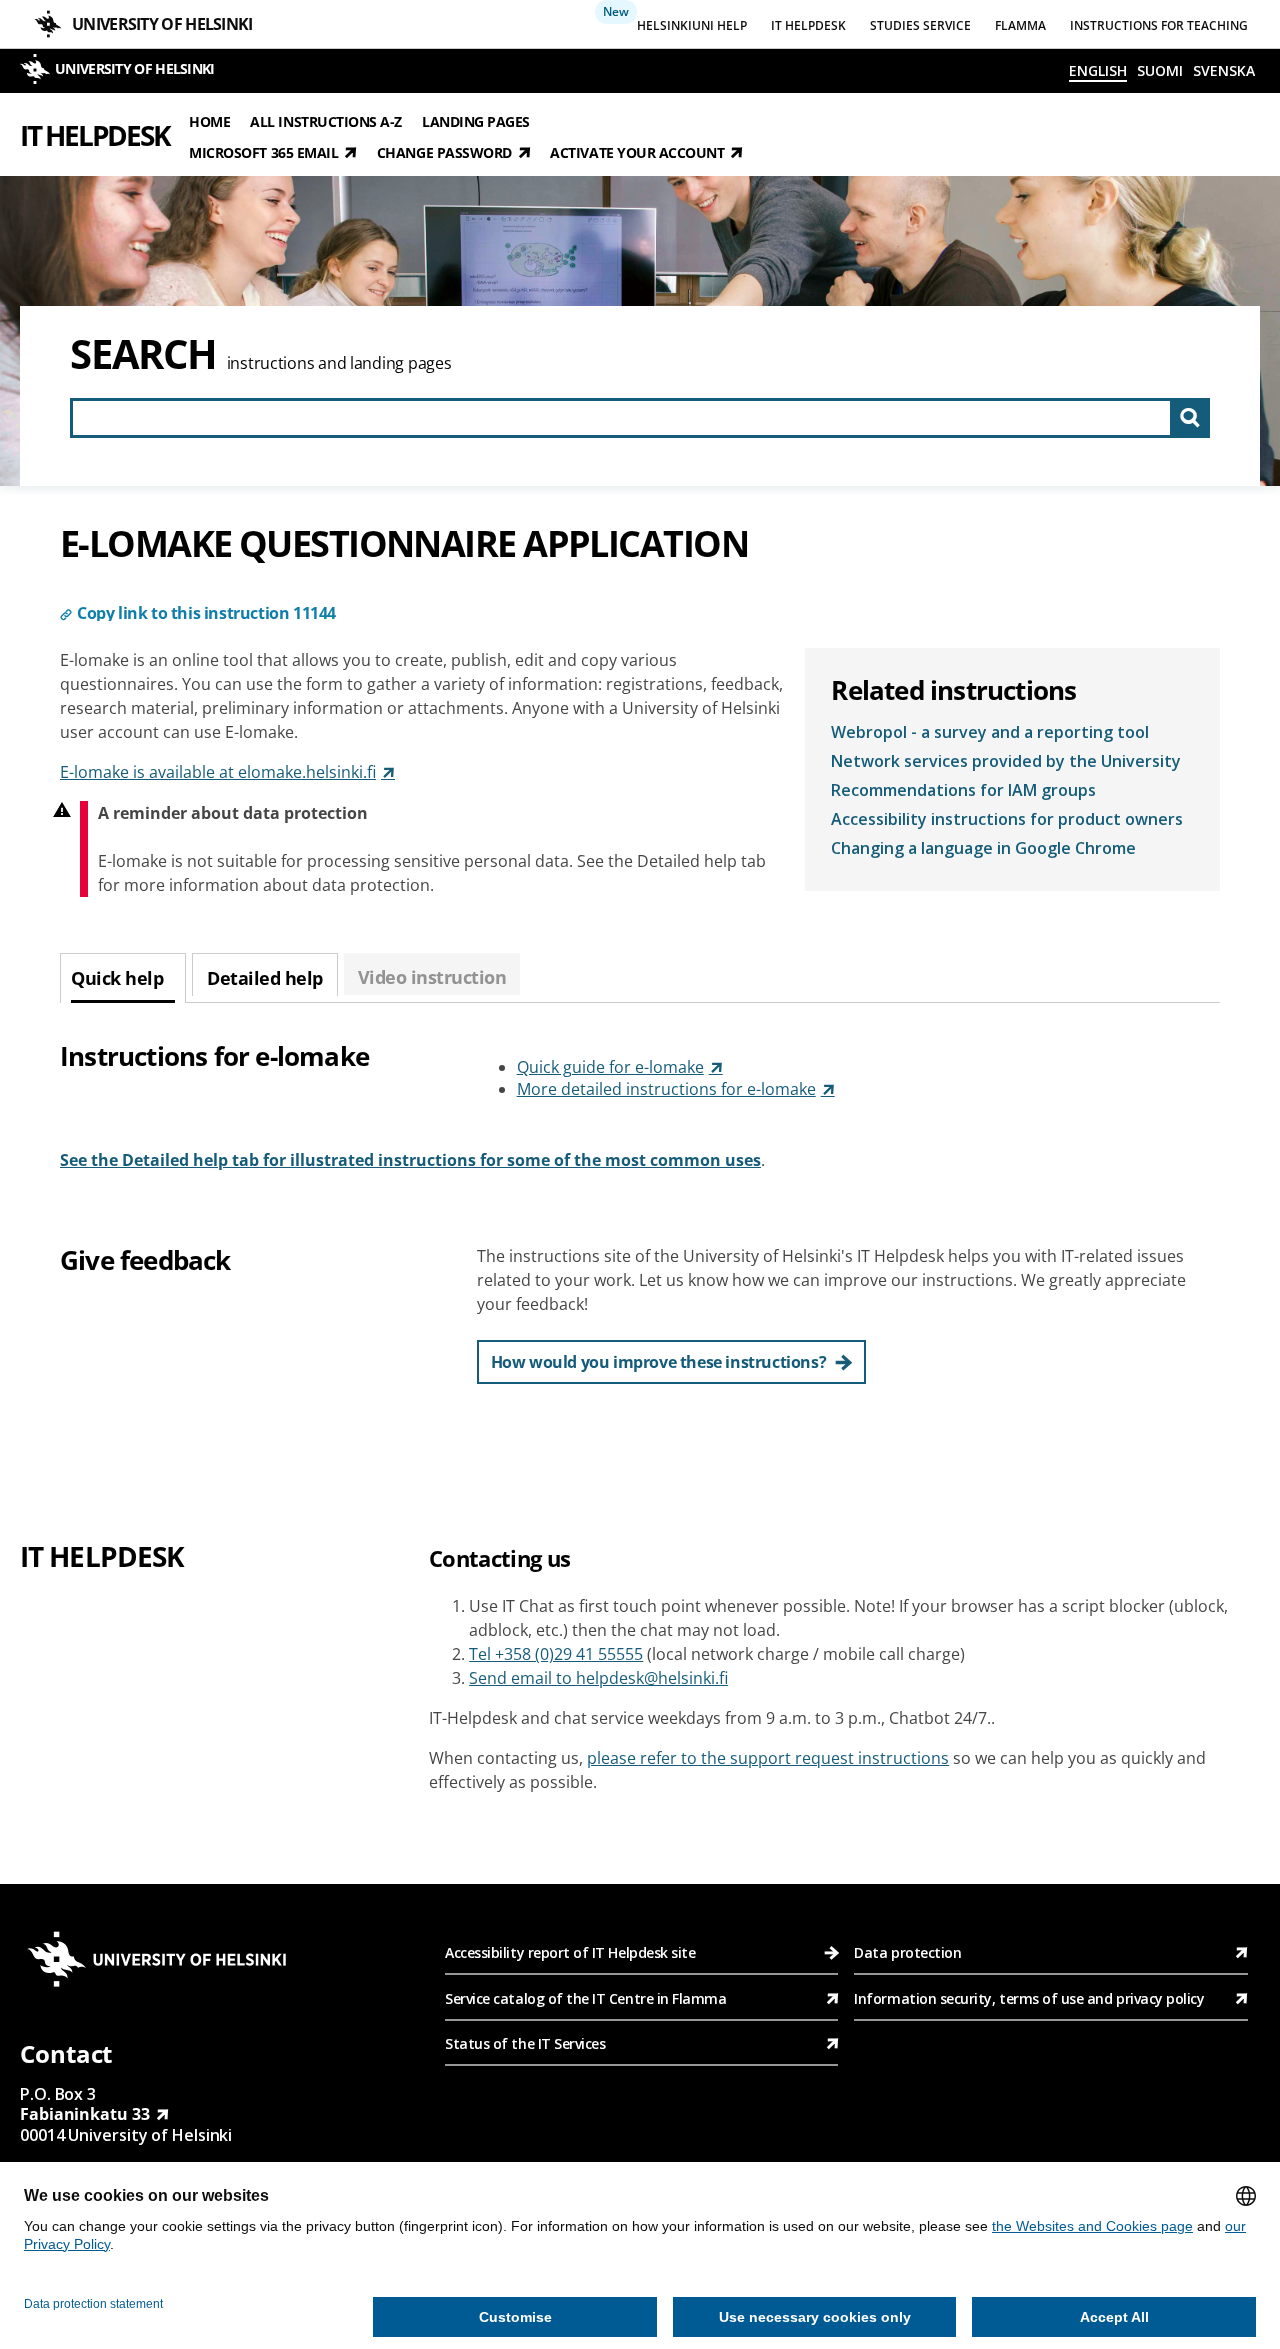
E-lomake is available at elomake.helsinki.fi (218, 772)
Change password (444, 152)
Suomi (1160, 70)
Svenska (1224, 70)
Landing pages (476, 120)
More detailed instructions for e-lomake (666, 1089)
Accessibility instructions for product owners (1007, 819)
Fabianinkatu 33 (85, 2114)
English (1098, 70)
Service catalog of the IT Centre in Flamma (585, 1998)
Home (209, 120)
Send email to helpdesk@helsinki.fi (598, 1678)
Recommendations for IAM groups (963, 790)
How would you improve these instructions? (659, 1362)
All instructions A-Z (326, 120)
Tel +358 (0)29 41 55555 (556, 1654)
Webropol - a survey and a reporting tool (990, 732)
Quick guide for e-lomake (610, 1067)
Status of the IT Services (525, 2043)
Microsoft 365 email (263, 152)
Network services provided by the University (1006, 761)
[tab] (123, 978)
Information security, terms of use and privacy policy (1029, 1998)
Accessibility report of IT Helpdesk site (570, 1952)
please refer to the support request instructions (768, 1758)
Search (143, 353)
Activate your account (637, 152)
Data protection (907, 1952)
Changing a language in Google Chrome (983, 848)
